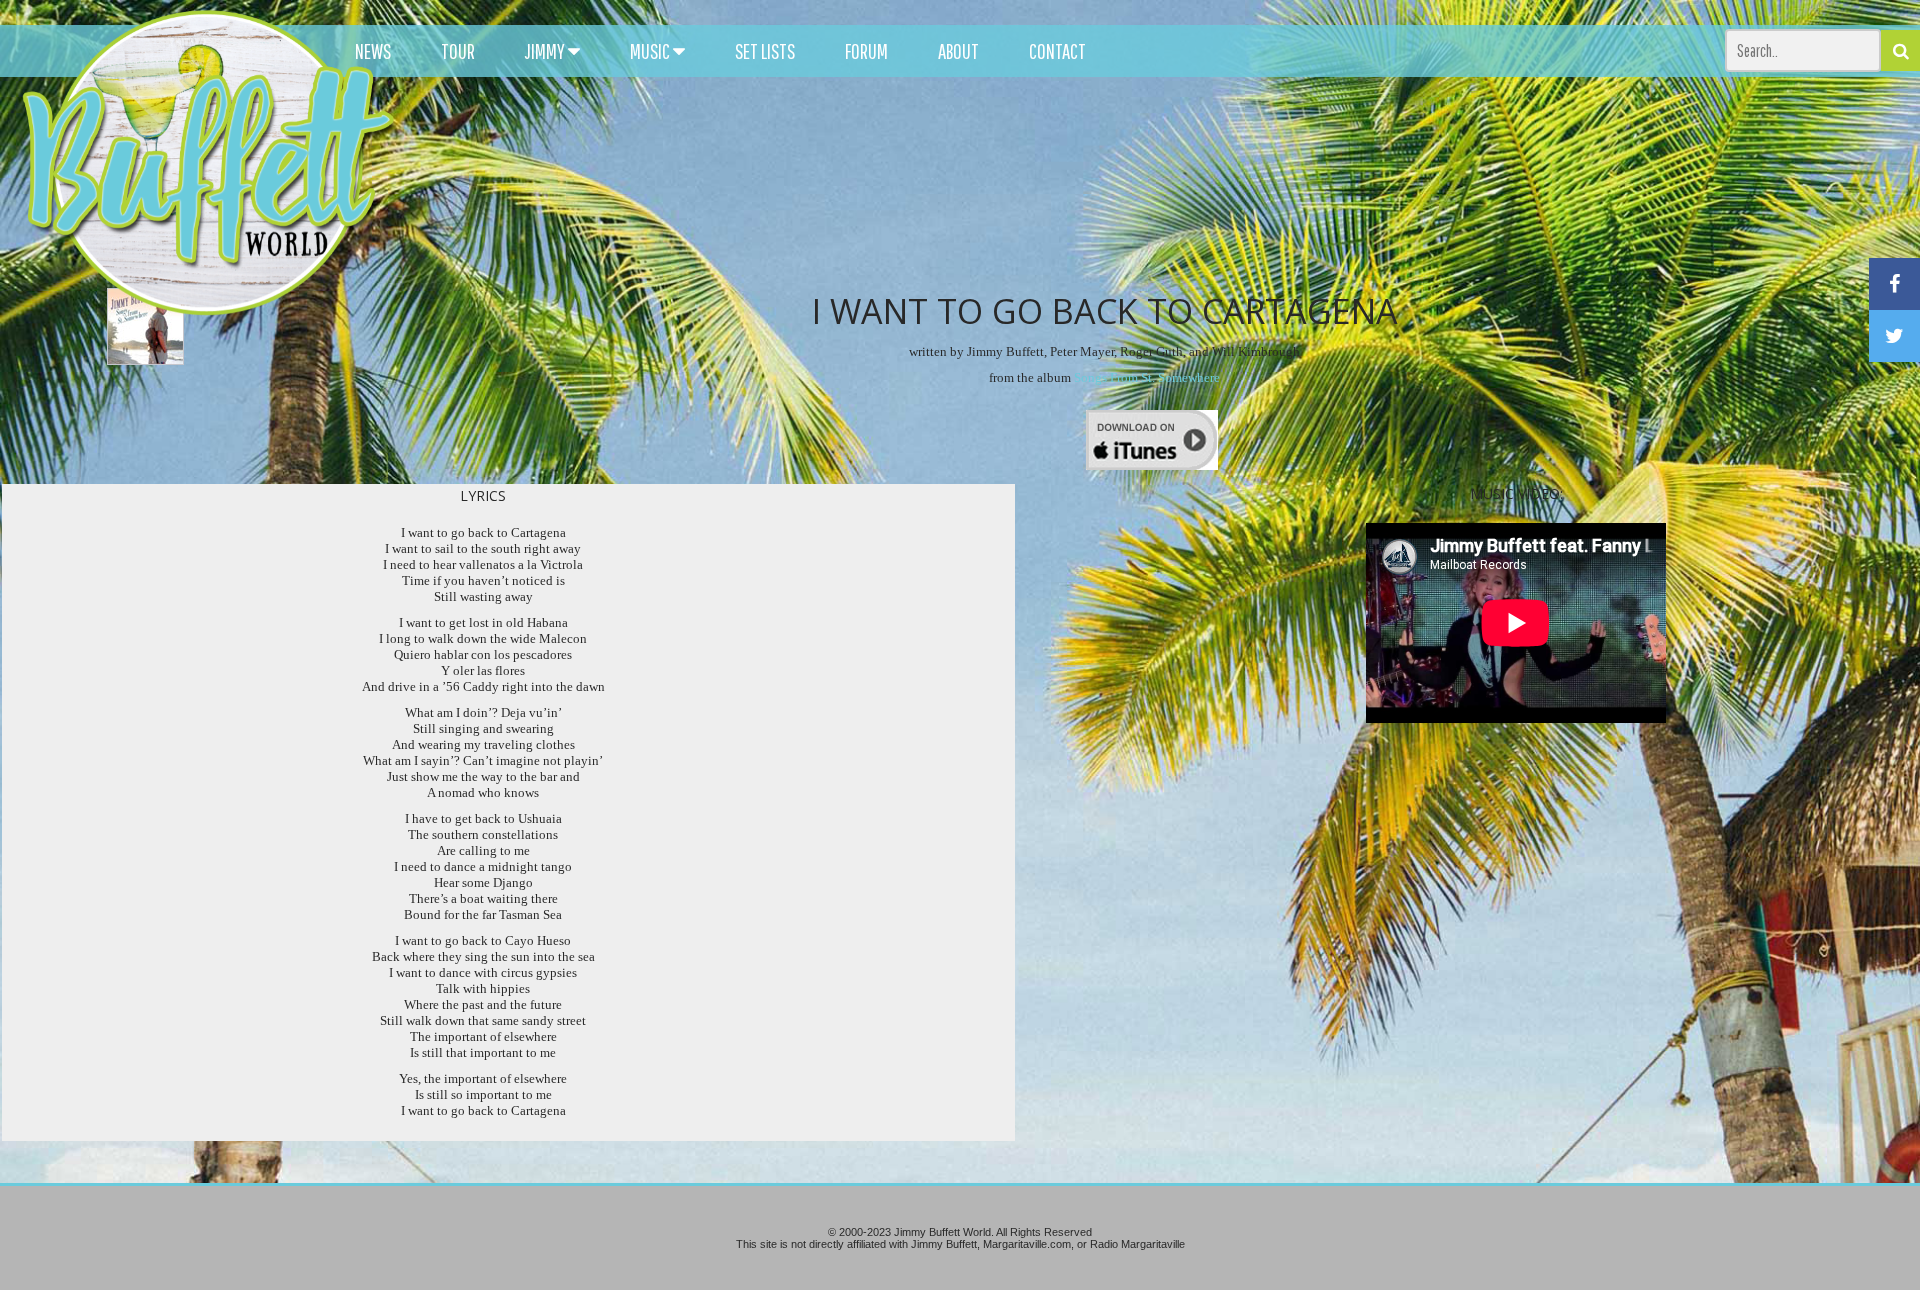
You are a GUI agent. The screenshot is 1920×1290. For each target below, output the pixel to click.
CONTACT (1057, 51)
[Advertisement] (1198, 180)
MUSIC (651, 51)
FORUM (866, 51)
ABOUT (958, 51)
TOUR (458, 51)
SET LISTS (765, 51)
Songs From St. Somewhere (1147, 377)
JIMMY (546, 51)
